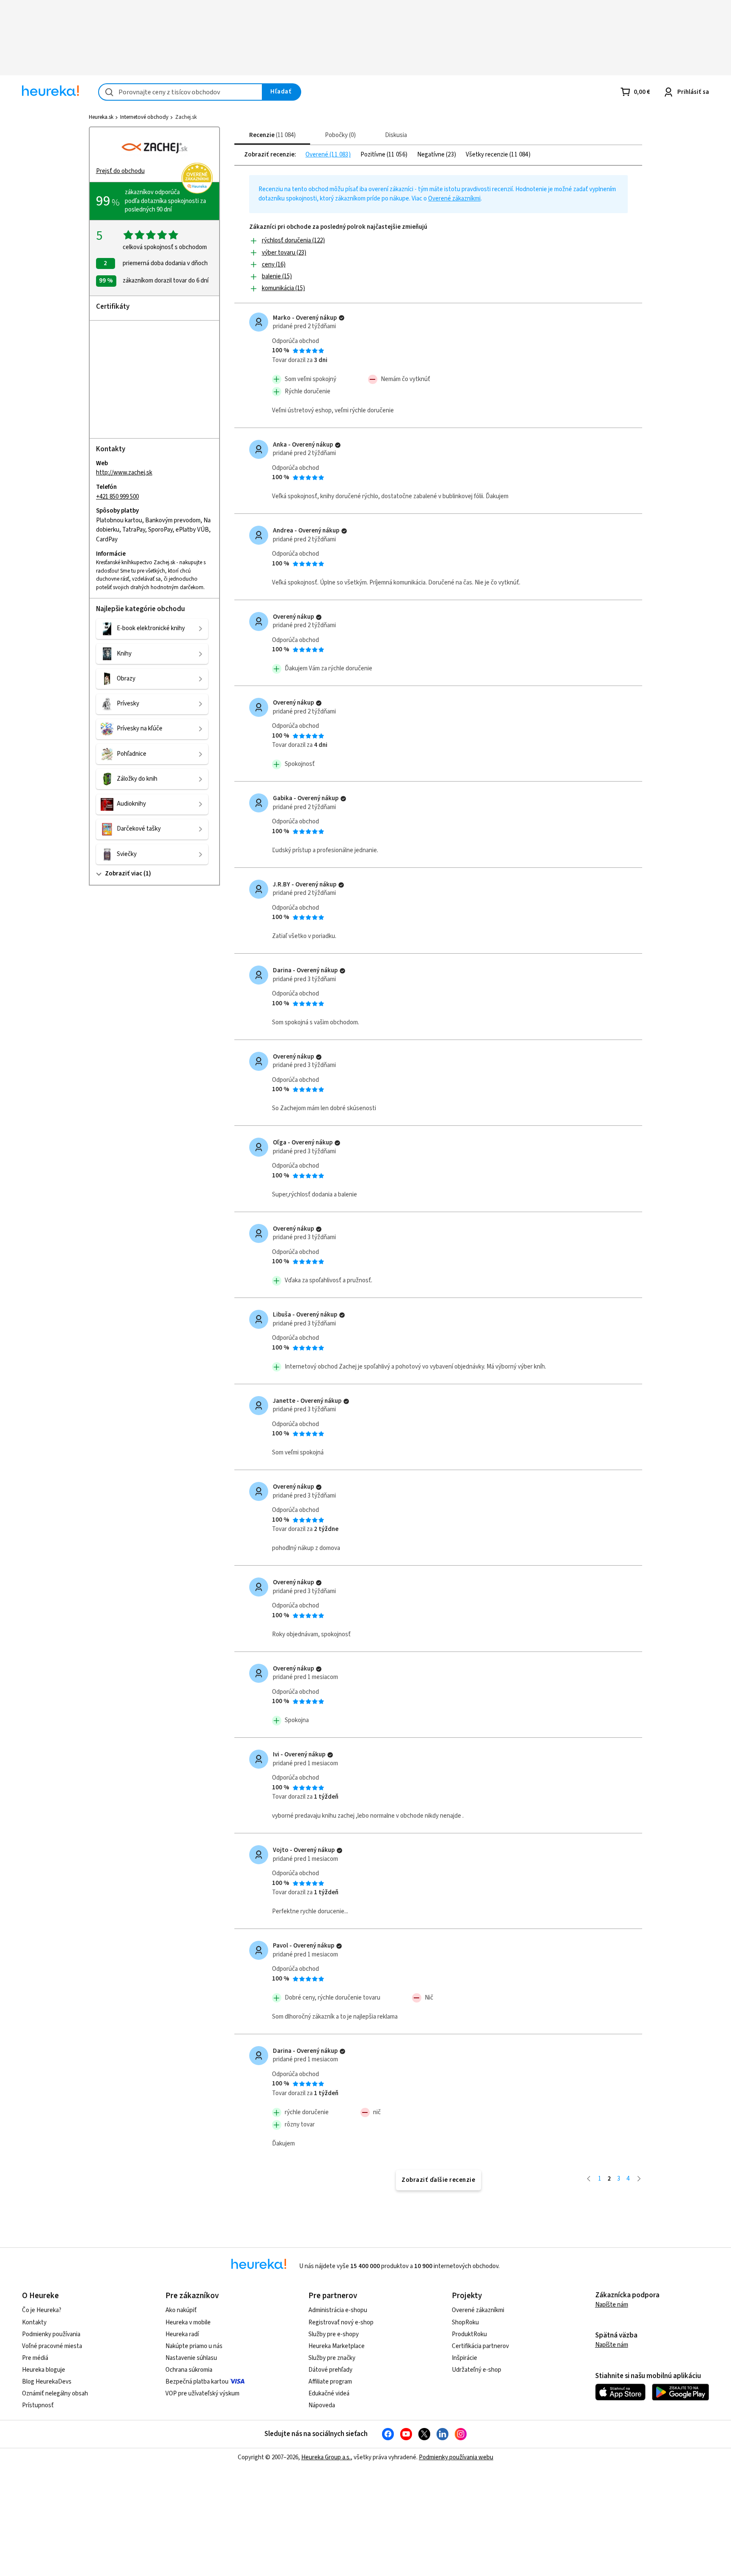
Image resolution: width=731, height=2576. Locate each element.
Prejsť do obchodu (120, 171)
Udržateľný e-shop (477, 2370)
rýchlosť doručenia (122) (293, 240)
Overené (317, 155)
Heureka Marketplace (337, 2346)
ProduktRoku (469, 2334)
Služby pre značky (332, 2358)
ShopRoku (465, 2322)
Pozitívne (374, 155)
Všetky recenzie (488, 155)
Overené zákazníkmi (454, 199)
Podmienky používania (51, 2334)
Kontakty (34, 2322)
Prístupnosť (38, 2405)
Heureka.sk (101, 117)
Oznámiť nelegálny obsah (55, 2394)
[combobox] (180, 92)
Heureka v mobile (188, 2322)
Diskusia (396, 135)
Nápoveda (322, 2405)
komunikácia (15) (283, 288)
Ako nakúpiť (181, 2310)
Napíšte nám (612, 2305)
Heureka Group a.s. (326, 2457)
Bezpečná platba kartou (197, 2382)
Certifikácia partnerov (480, 2346)
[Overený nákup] (342, 318)
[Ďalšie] (639, 2179)
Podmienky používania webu (456, 2457)
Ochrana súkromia (189, 2370)
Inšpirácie (464, 2358)
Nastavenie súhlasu (191, 2358)
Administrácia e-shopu (338, 2310)
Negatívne (431, 155)
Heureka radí (182, 2334)
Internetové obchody (144, 117)
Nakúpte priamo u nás (194, 2346)
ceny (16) (274, 265)
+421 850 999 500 (117, 497)
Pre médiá (35, 2358)
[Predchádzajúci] (589, 2179)
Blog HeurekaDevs (47, 2382)
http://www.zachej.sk (124, 473)
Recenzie (271, 135)
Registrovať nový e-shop (341, 2322)
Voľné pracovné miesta (52, 2346)
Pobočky (339, 135)
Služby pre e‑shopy (334, 2334)
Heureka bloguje (44, 2370)
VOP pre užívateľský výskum (202, 2394)
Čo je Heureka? (42, 2310)
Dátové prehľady (330, 2370)
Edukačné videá (329, 2394)
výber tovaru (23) (284, 253)
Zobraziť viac (123, 874)
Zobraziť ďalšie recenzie (438, 2180)
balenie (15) (277, 276)
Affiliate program (330, 2382)
